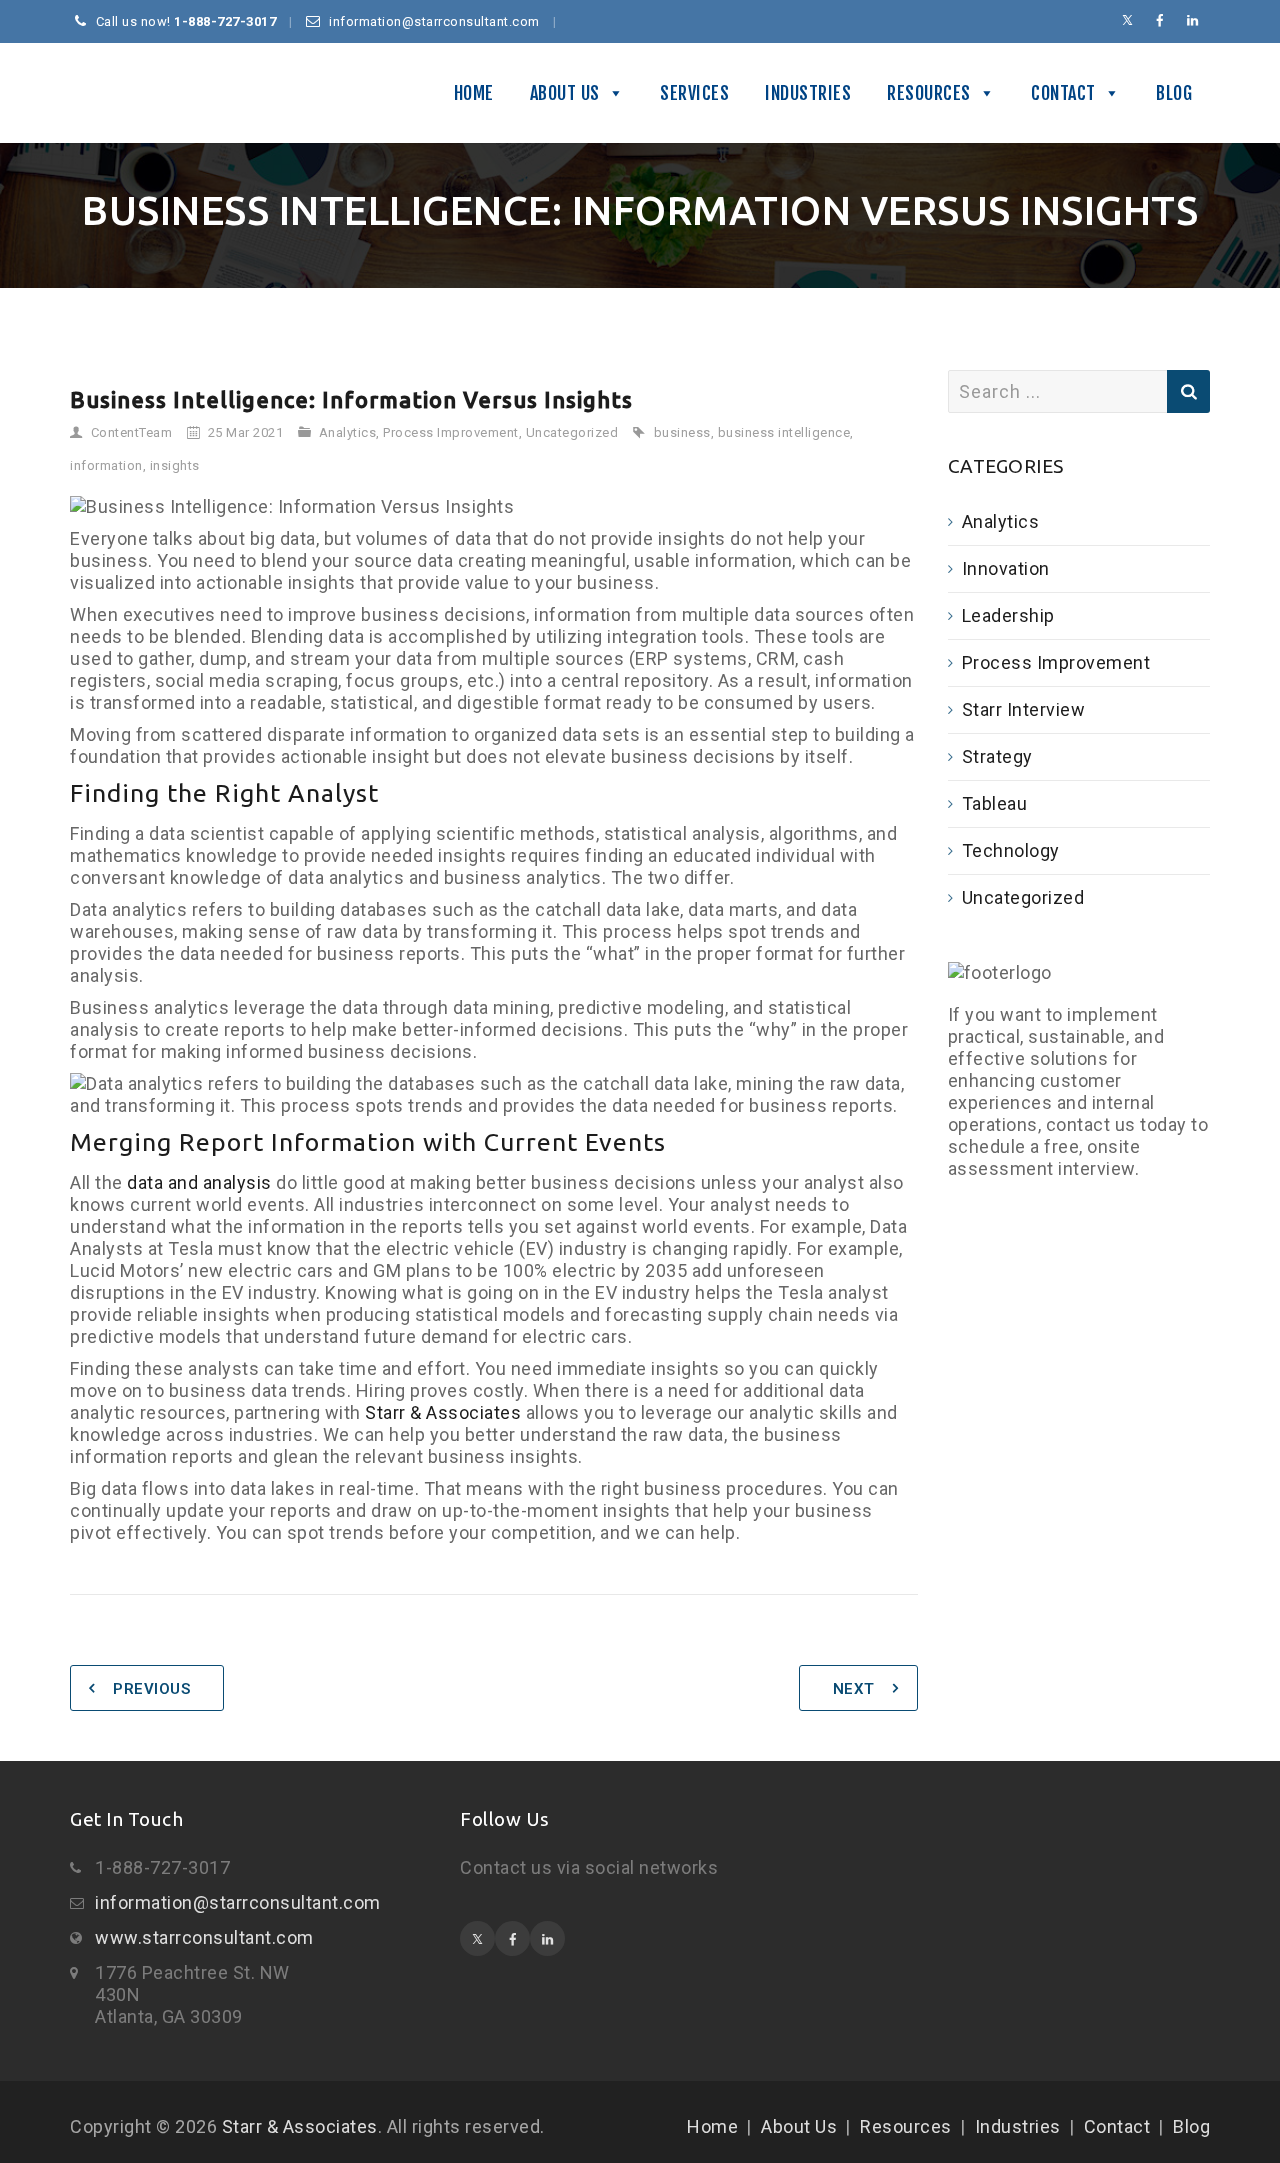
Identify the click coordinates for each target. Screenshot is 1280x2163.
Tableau (995, 803)
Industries (808, 93)
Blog (1174, 93)
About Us (565, 93)
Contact (1063, 93)
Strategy (997, 756)
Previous (151, 1689)
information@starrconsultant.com (238, 1902)
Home (474, 93)
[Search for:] (1079, 391)
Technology (1011, 850)
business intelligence (784, 432)
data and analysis (199, 1182)
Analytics (348, 432)
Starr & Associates (74, 93)
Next (854, 1689)
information (106, 465)
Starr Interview (1024, 709)
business (682, 432)
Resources (929, 93)
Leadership (1008, 615)
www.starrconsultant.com (204, 1937)
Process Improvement (451, 432)
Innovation (1006, 568)
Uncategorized (572, 432)
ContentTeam (132, 432)
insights (175, 465)
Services (694, 93)
